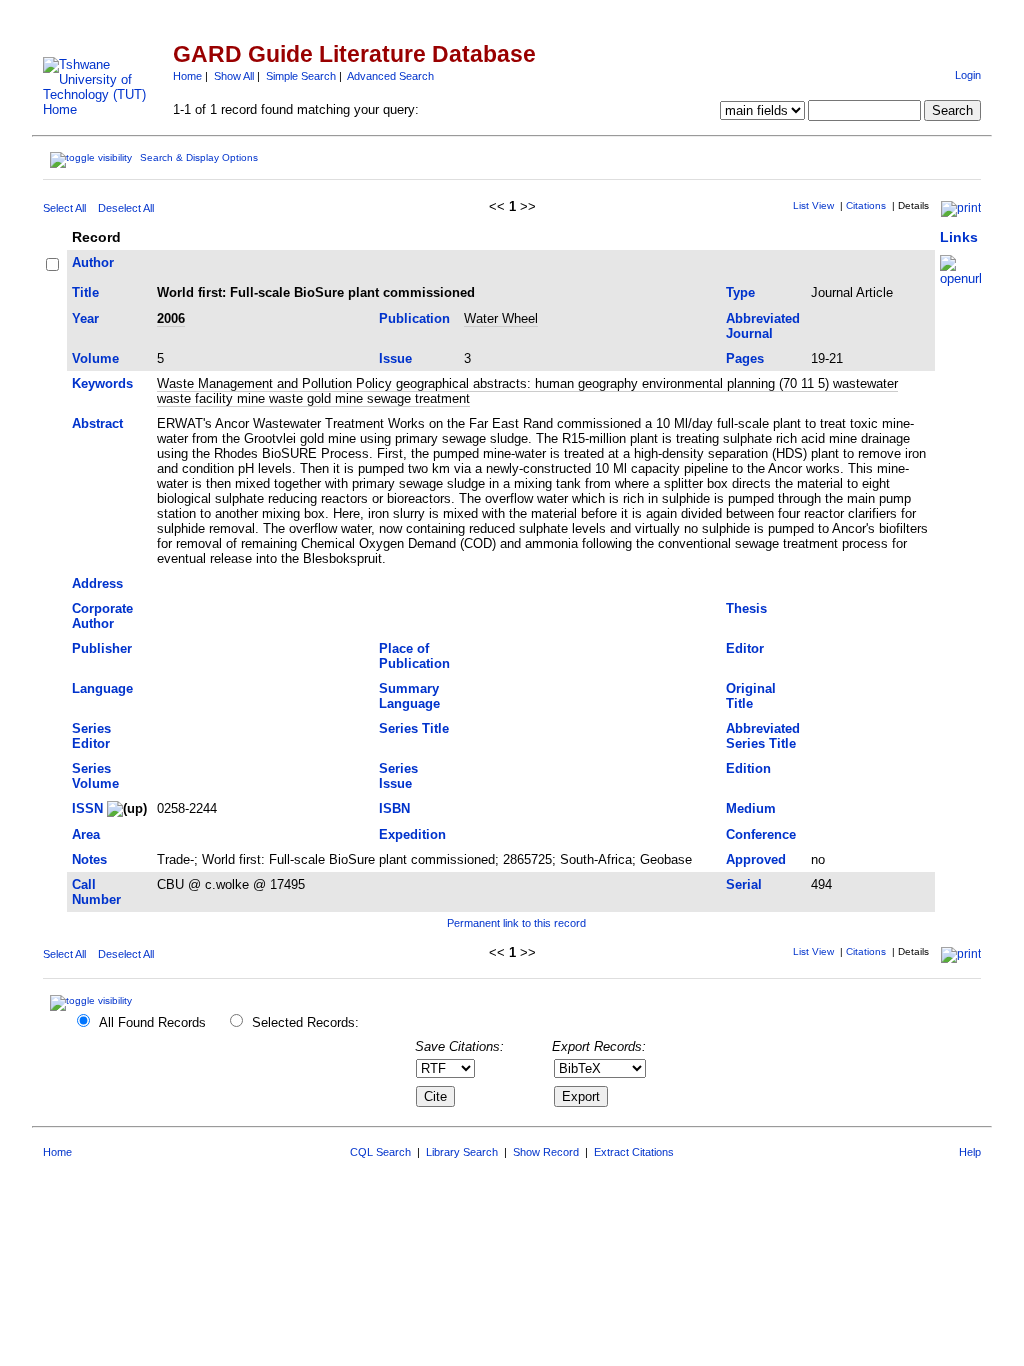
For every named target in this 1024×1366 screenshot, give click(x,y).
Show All (234, 76)
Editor (745, 648)
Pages (745, 358)
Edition (748, 768)
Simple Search (301, 76)
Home (187, 76)
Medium (751, 808)
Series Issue (398, 776)
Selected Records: (305, 1022)
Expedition (412, 834)
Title (85, 292)
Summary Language (409, 696)
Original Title (751, 696)
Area (86, 834)
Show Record (546, 1152)
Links (959, 237)
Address (97, 583)
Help (970, 1152)
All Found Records (152, 1022)
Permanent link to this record (516, 923)
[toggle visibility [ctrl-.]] (93, 1000)
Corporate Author (102, 616)
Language (102, 688)
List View (813, 205)
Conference (761, 834)
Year (85, 318)
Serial (744, 884)
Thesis (746, 608)
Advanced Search (390, 76)
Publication (414, 318)
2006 (171, 318)
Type (740, 292)
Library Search (462, 1152)
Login (968, 75)
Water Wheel (501, 318)
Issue (395, 358)
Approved (756, 859)
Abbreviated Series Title (763, 736)
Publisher (102, 648)
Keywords (102, 383)
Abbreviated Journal (763, 326)
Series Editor (91, 736)
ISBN (394, 808)
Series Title (414, 728)
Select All (64, 208)
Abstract (97, 423)
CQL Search (380, 1152)
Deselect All (126, 208)
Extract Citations (634, 1152)
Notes (89, 859)
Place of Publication (414, 656)
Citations (866, 205)
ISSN (87, 808)
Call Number (96, 892)
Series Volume (95, 776)
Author (93, 262)
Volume (95, 358)
